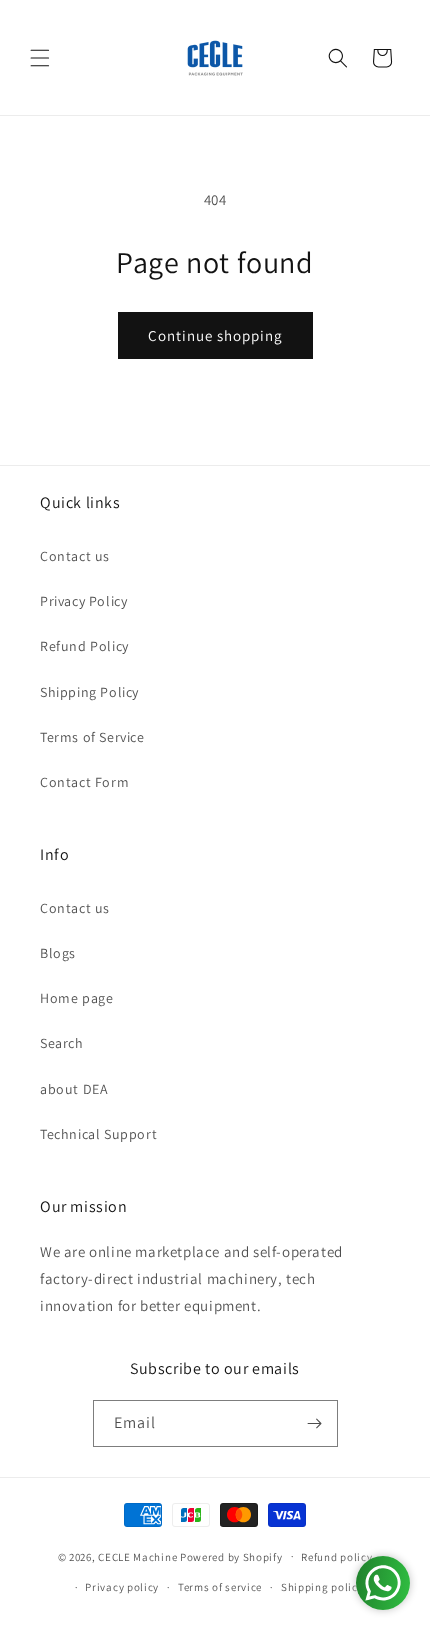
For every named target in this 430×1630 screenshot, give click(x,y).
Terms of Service (92, 737)
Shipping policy (322, 1587)
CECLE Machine (137, 1556)
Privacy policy (122, 1587)
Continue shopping (215, 335)
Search (62, 1043)
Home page (76, 998)
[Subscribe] (315, 1423)
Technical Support (98, 1134)
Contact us (75, 556)
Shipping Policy (89, 692)
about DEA (74, 1089)
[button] (40, 58)
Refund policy (336, 1557)
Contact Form (84, 782)
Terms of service (220, 1587)
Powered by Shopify (231, 1556)
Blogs (58, 953)
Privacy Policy (83, 601)
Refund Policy (84, 646)
